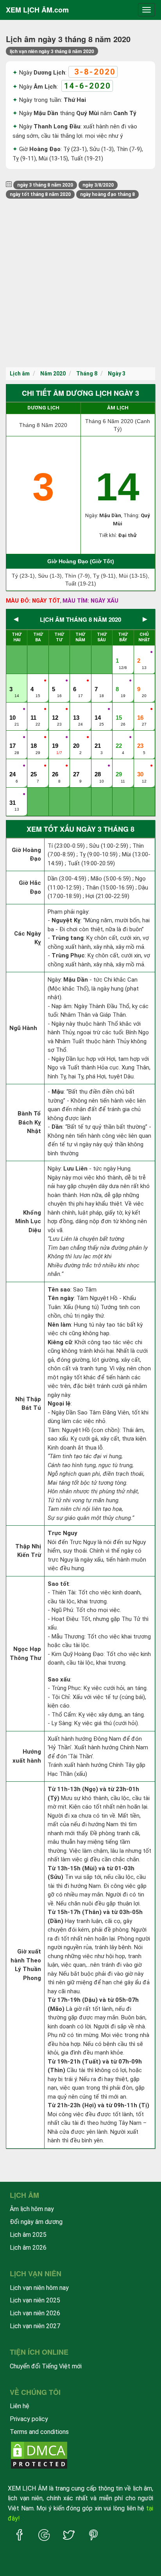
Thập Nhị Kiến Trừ (28, 1551)
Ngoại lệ (59, 1404)
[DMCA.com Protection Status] (39, 2455)
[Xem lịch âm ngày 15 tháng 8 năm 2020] (120, 710)
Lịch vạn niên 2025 (35, 2300)
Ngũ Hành (23, 1028)
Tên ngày (61, 1298)
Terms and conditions (39, 2432)
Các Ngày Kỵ (28, 938)
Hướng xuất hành (27, 1756)
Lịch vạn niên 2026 (35, 2313)
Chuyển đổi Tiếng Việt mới (46, 2366)
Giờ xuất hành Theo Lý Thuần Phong (26, 1965)
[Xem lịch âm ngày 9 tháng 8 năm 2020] (141, 681)
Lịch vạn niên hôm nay (39, 2288)
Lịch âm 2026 (28, 2248)
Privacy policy (29, 2419)
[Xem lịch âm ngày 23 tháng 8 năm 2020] (141, 738)
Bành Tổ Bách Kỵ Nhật (29, 1122)
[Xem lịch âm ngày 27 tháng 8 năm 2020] (77, 766)
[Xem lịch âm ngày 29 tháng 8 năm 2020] (120, 766)
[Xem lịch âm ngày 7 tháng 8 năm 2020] (98, 681)
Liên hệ (20, 2406)
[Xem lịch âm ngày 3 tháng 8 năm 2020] (13, 681)
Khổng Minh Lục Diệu (28, 1221)
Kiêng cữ (60, 1342)
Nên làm (59, 1325)
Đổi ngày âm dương (36, 2222)
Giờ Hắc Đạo (30, 887)
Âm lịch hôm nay (32, 2209)
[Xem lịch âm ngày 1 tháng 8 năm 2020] (120, 653)
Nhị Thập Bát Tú (28, 1404)
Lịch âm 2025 (28, 2235)
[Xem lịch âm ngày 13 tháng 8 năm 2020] (77, 710)
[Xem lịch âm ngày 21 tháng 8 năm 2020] (98, 738)
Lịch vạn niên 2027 (35, 2326)
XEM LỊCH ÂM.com (37, 10)
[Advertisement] (80, 283)
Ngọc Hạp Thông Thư (25, 1654)
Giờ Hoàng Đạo (26, 855)
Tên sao (59, 1290)
